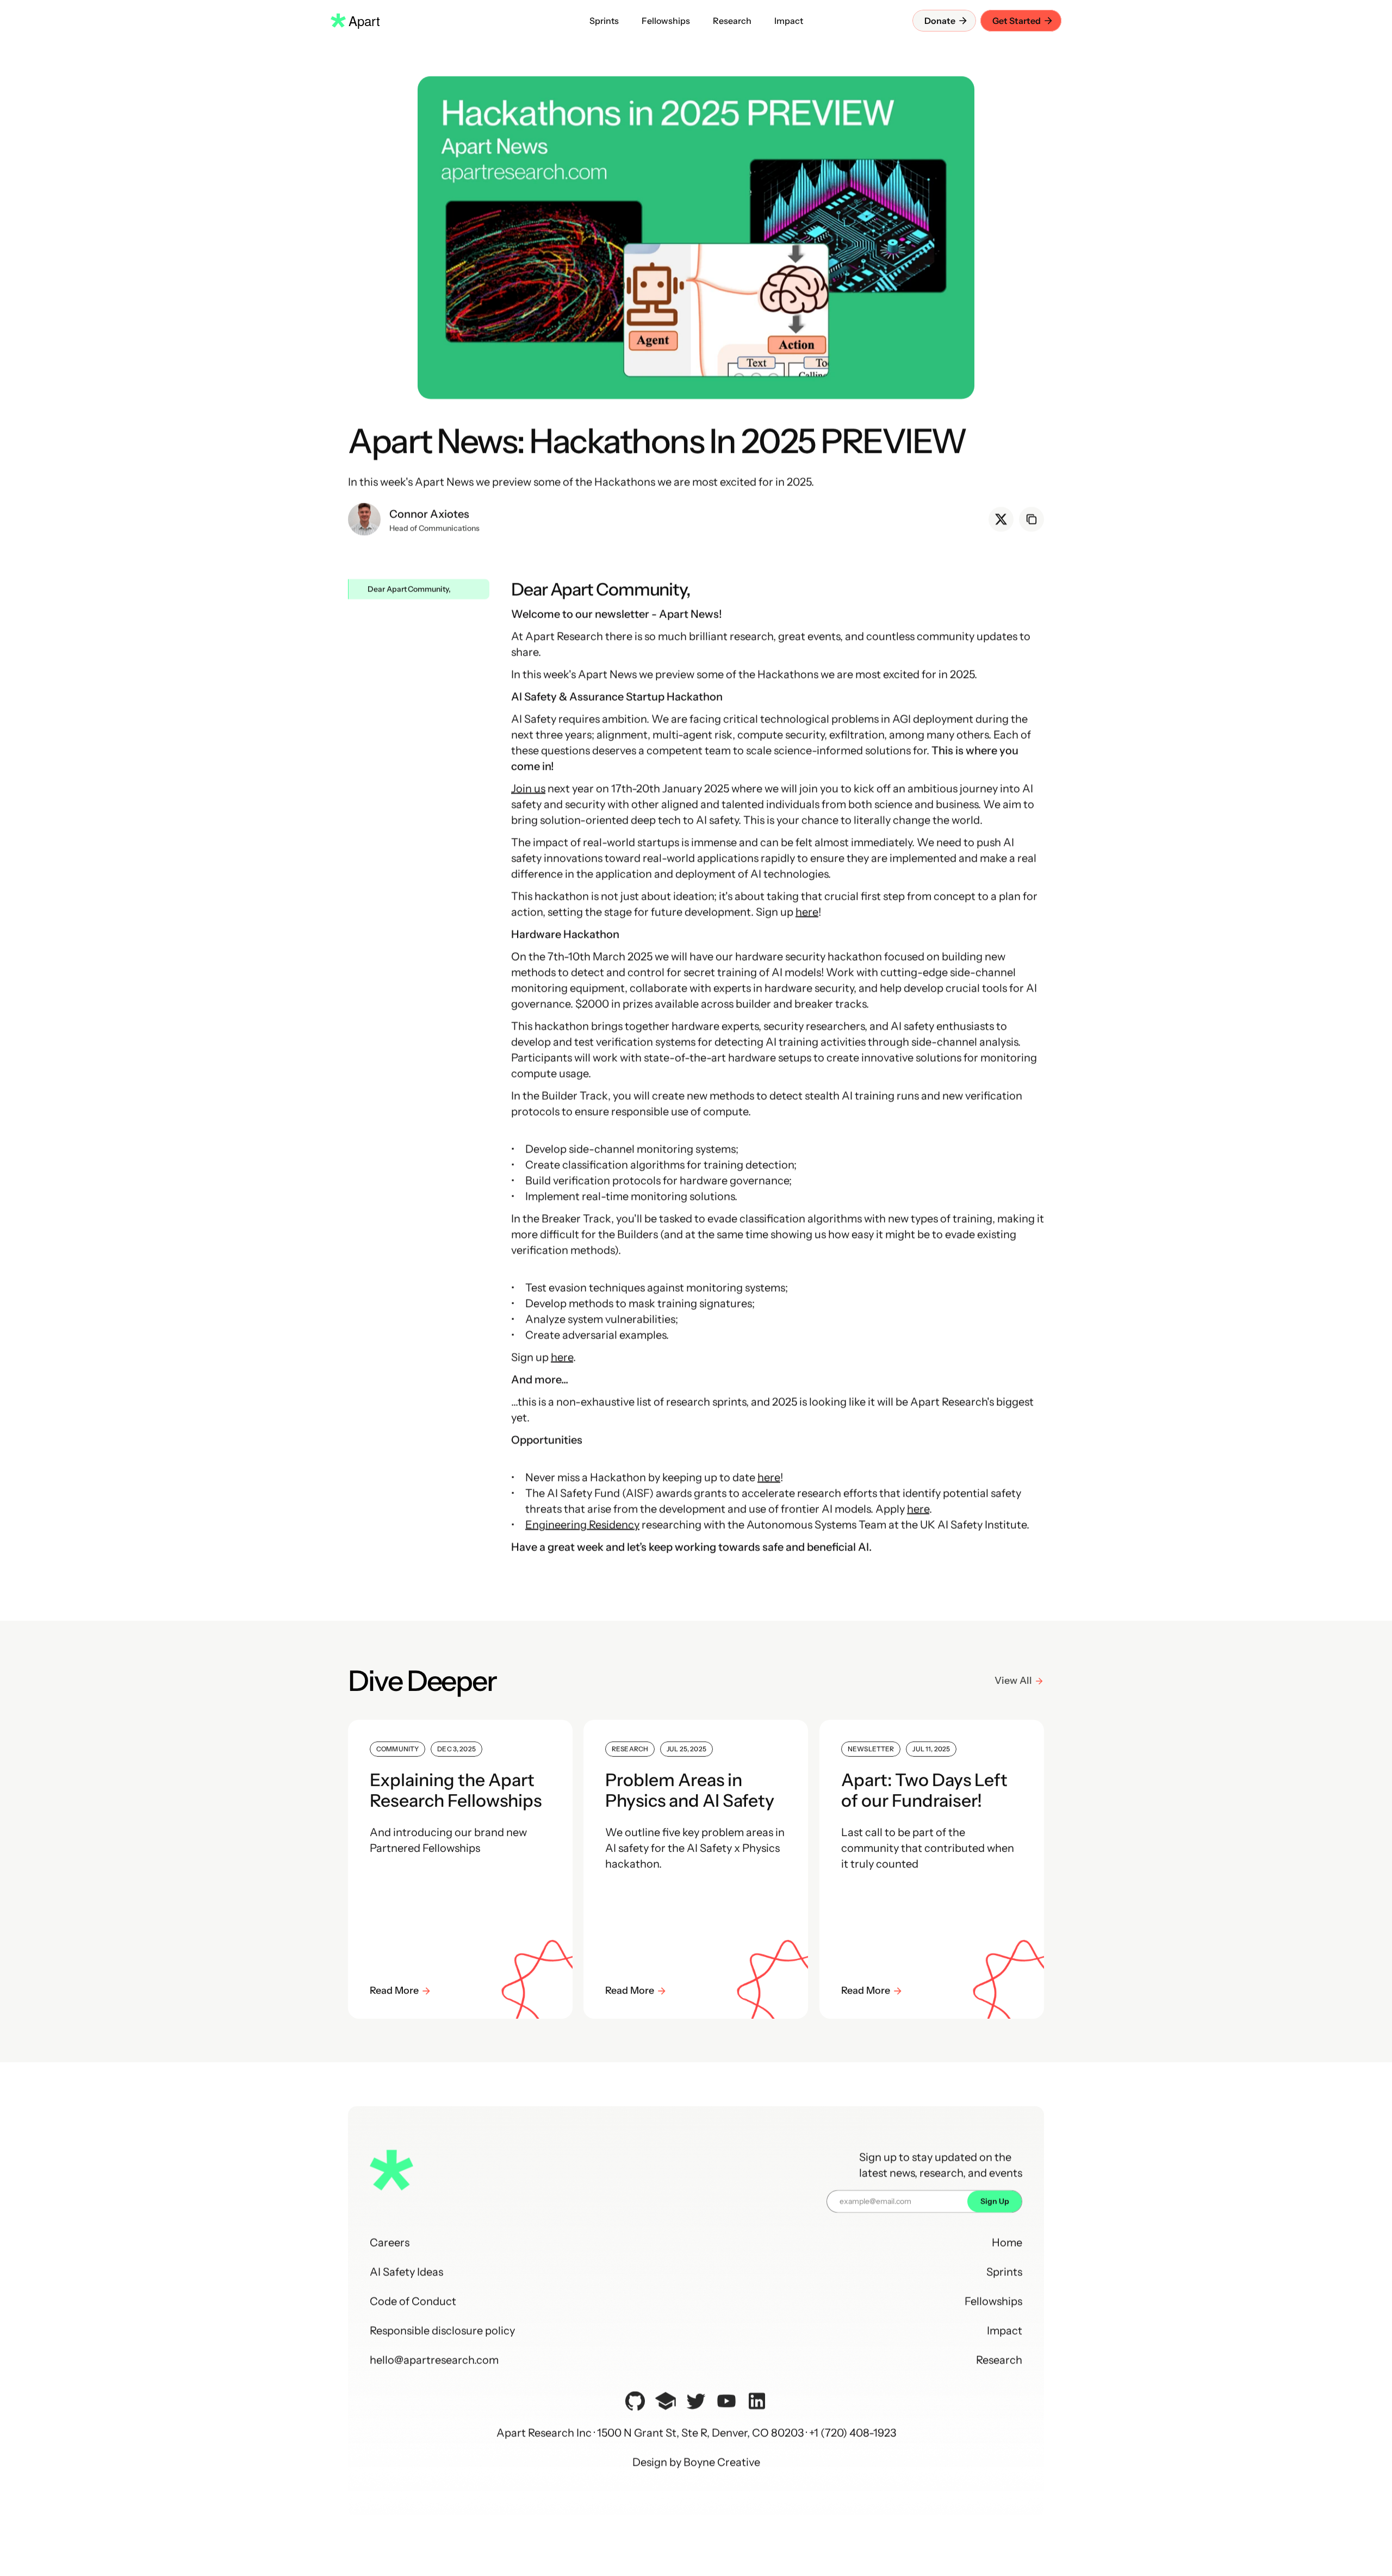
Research (999, 2360)
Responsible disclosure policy (442, 2331)
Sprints (1004, 2272)
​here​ (807, 912)
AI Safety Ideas (406, 2272)
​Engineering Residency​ (582, 1525)
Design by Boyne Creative (696, 2462)
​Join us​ (528, 788)
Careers (390, 2243)
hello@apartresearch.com (434, 2360)
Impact (1005, 2331)
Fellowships (993, 2301)
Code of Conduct (413, 2301)
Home (1007, 2243)
